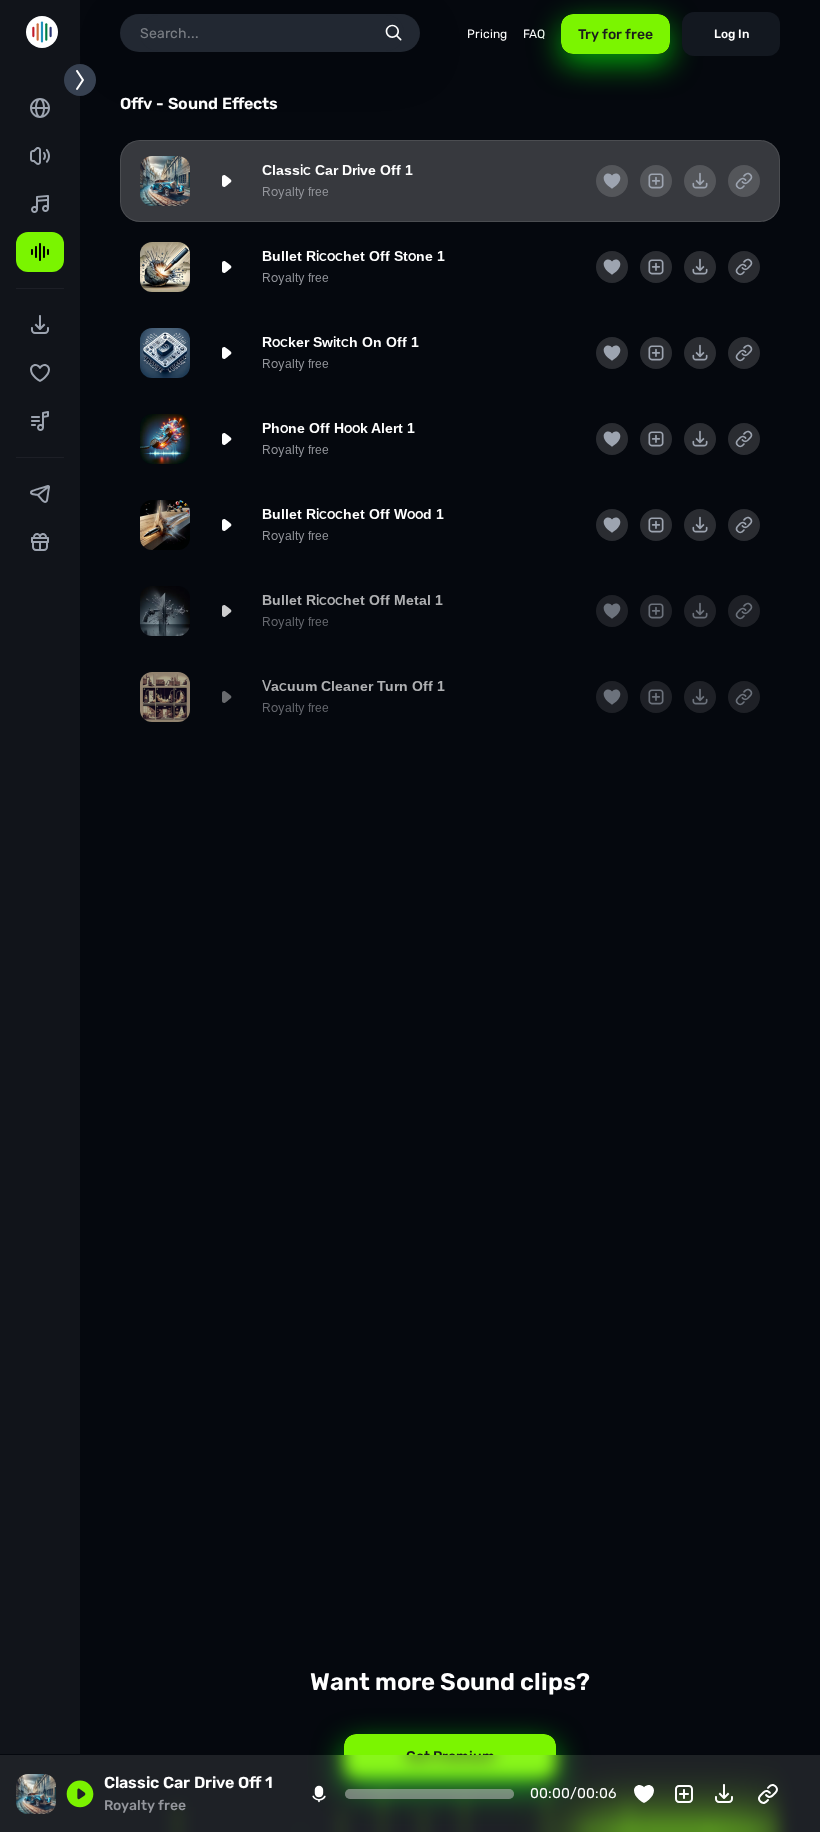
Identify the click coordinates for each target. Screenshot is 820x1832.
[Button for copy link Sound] (744, 181)
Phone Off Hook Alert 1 (338, 428)
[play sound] (226, 181)
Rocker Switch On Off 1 (340, 342)
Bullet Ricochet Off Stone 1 (353, 256)
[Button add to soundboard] (656, 181)
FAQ (534, 34)
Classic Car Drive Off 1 (337, 170)
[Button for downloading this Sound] (700, 181)
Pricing (487, 34)
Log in (731, 34)
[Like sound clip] (612, 181)
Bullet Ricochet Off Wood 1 (353, 514)
